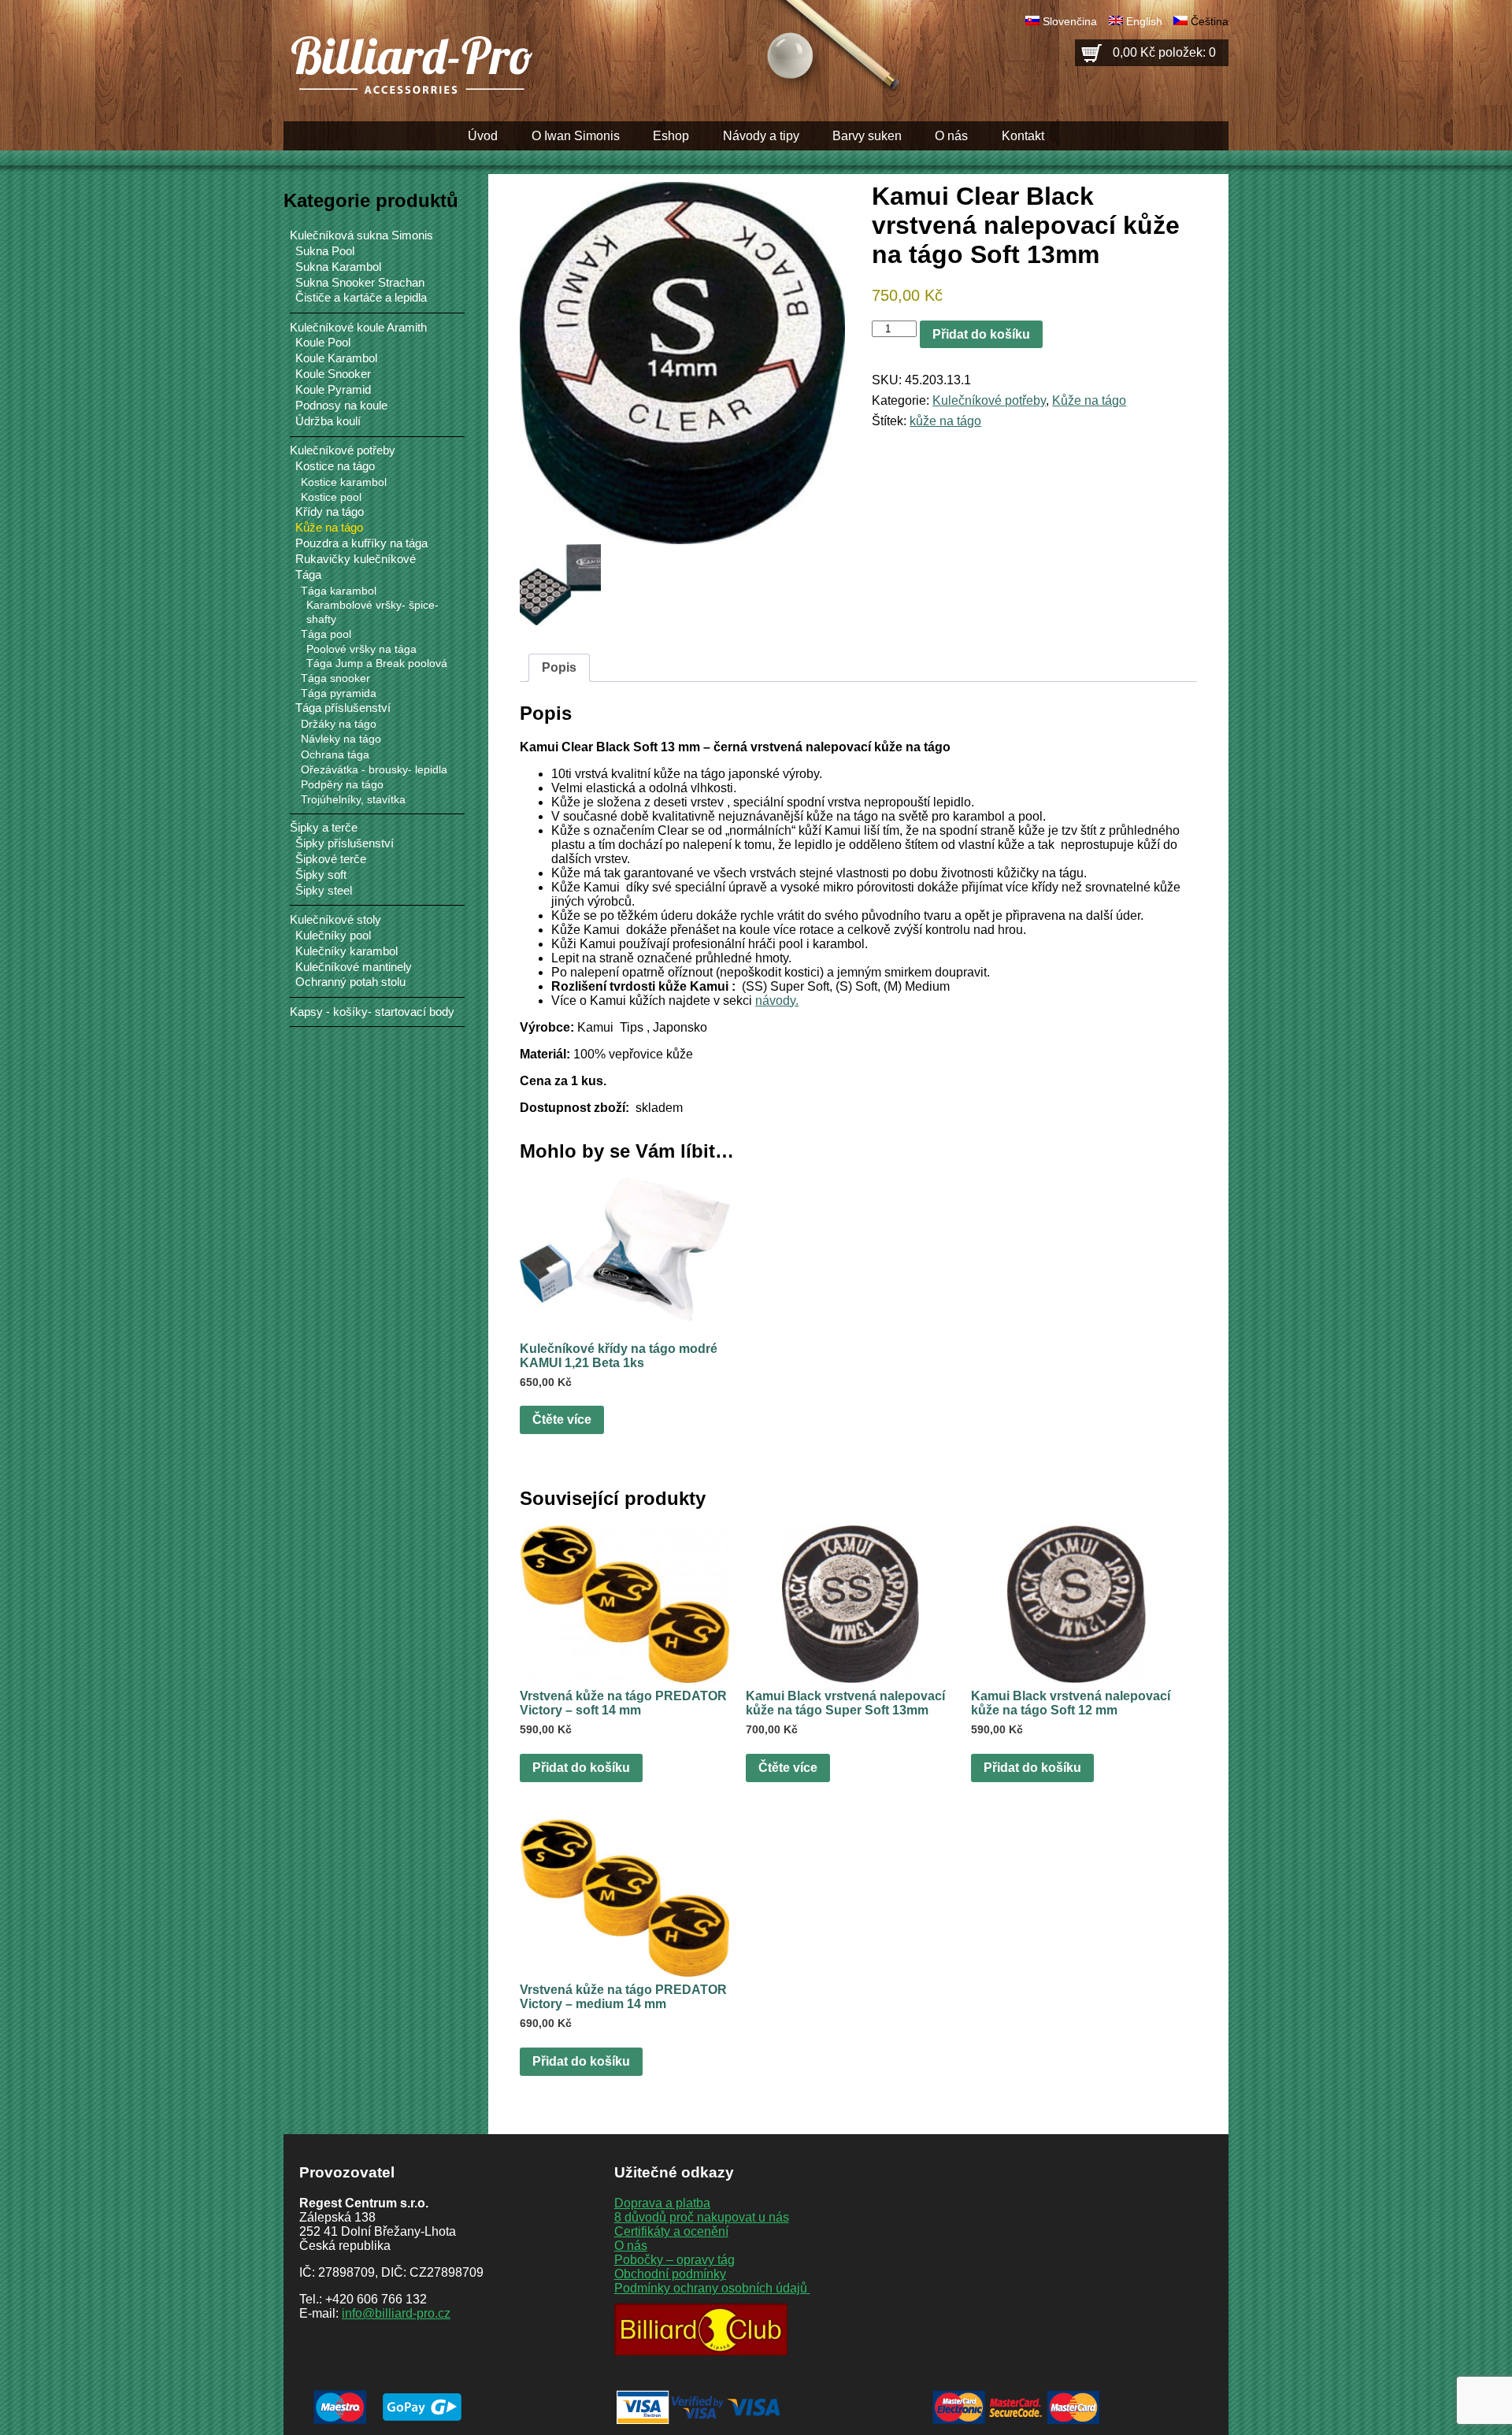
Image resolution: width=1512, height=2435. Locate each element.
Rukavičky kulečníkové (356, 559)
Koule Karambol (336, 358)
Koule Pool (323, 343)
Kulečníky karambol (346, 951)
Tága (308, 575)
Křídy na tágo (330, 512)
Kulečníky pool (333, 936)
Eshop (671, 136)
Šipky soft (321, 875)
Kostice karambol (344, 482)
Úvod (483, 136)
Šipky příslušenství (345, 843)
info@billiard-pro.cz (396, 2313)
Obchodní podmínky (670, 2274)
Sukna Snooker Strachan (360, 283)
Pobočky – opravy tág (674, 2260)
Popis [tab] (559, 667)
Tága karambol (339, 591)
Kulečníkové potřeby (989, 400)
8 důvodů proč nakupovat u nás (702, 2217)
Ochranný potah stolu (350, 982)
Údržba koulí (328, 421)
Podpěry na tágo (342, 784)
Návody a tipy (761, 136)
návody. (777, 1001)
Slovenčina (1070, 21)
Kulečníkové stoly (335, 919)
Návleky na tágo (341, 739)
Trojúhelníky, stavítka (353, 799)
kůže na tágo (945, 421)
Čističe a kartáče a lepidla (361, 298)
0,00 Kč (1164, 52)
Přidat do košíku (981, 334)
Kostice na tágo (335, 466)
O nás (951, 136)
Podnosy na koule (341, 406)
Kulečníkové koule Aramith (358, 327)
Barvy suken (867, 136)
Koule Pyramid (333, 390)
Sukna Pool (325, 251)
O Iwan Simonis (576, 136)
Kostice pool (331, 497)
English (1144, 21)
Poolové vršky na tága (361, 649)
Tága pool (326, 634)
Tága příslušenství (343, 708)
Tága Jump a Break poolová (377, 663)
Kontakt (1023, 136)
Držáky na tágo (339, 724)
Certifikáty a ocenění (671, 2231)
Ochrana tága (335, 754)
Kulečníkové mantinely (354, 967)
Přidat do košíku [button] (581, 1768)
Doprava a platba (662, 2203)
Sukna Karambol (338, 267)
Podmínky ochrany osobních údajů (712, 2288)
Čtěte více (562, 1419)
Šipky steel (324, 891)
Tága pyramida (339, 693)
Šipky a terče (324, 827)
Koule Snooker (333, 374)
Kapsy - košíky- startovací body (372, 1012)
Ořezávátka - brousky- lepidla (374, 769)
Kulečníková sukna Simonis (361, 235)
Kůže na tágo (1089, 400)
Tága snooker (335, 678)
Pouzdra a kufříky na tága (361, 543)
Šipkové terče (331, 859)
